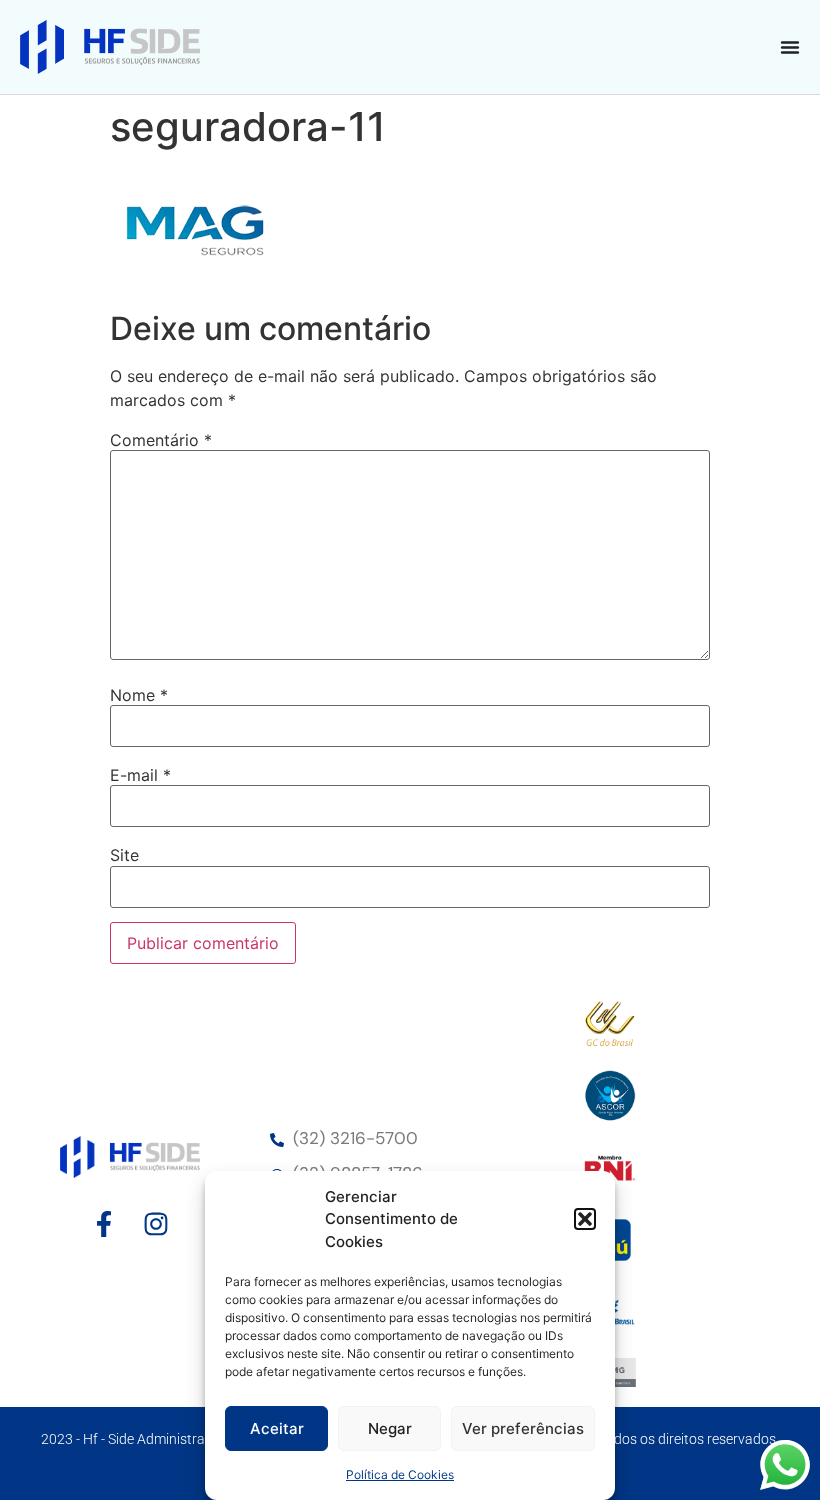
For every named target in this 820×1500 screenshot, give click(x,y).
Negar (390, 1428)
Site (124, 855)
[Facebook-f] (104, 1224)
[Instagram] (156, 1224)
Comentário (161, 440)
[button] (585, 1219)
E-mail (140, 775)
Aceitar (277, 1428)
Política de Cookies (400, 1474)
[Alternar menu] (790, 47)
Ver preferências (523, 1428)
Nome (139, 695)
